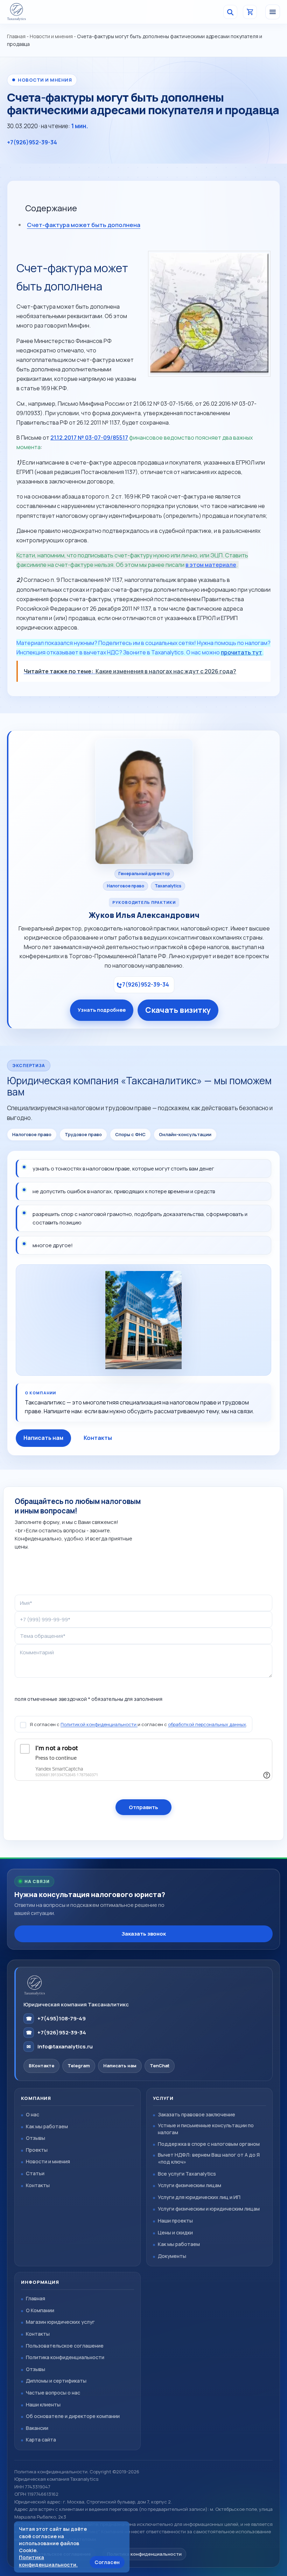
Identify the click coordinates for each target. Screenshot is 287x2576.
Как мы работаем (47, 2126)
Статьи (35, 2173)
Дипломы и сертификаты (56, 2381)
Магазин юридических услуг (60, 2322)
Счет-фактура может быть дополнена (84, 225)
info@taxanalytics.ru (60, 2046)
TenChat (160, 2066)
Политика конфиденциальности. (48, 2561)
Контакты (98, 1438)
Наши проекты (175, 2221)
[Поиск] (230, 12)
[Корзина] (250, 12)
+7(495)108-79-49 (56, 2018)
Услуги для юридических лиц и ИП (199, 2197)
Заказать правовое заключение (197, 2114)
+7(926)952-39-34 (32, 142)
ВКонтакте (41, 2066)
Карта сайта (41, 2440)
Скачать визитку (178, 1010)
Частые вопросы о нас (53, 2393)
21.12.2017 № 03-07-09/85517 (89, 438)
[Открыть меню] (273, 12)
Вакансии (37, 2428)
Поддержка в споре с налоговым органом (209, 2144)
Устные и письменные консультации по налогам (206, 2129)
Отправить (143, 1807)
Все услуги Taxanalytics (187, 2174)
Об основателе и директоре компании (73, 2416)
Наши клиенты (43, 2405)
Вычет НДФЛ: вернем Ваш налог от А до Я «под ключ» (209, 2158)
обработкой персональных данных (207, 1724)
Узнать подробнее (102, 1010)
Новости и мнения (51, 36)
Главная (16, 36)
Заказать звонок (144, 1934)
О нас (33, 2114)
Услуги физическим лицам (190, 2185)
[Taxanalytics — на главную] (28, 12)
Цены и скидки (175, 2232)
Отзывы (36, 2138)
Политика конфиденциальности (65, 2357)
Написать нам (43, 1438)
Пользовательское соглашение (65, 2346)
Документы (172, 2256)
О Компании (40, 2310)
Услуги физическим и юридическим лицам (209, 2209)
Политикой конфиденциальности (99, 1724)
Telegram (79, 2066)
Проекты (37, 2150)
